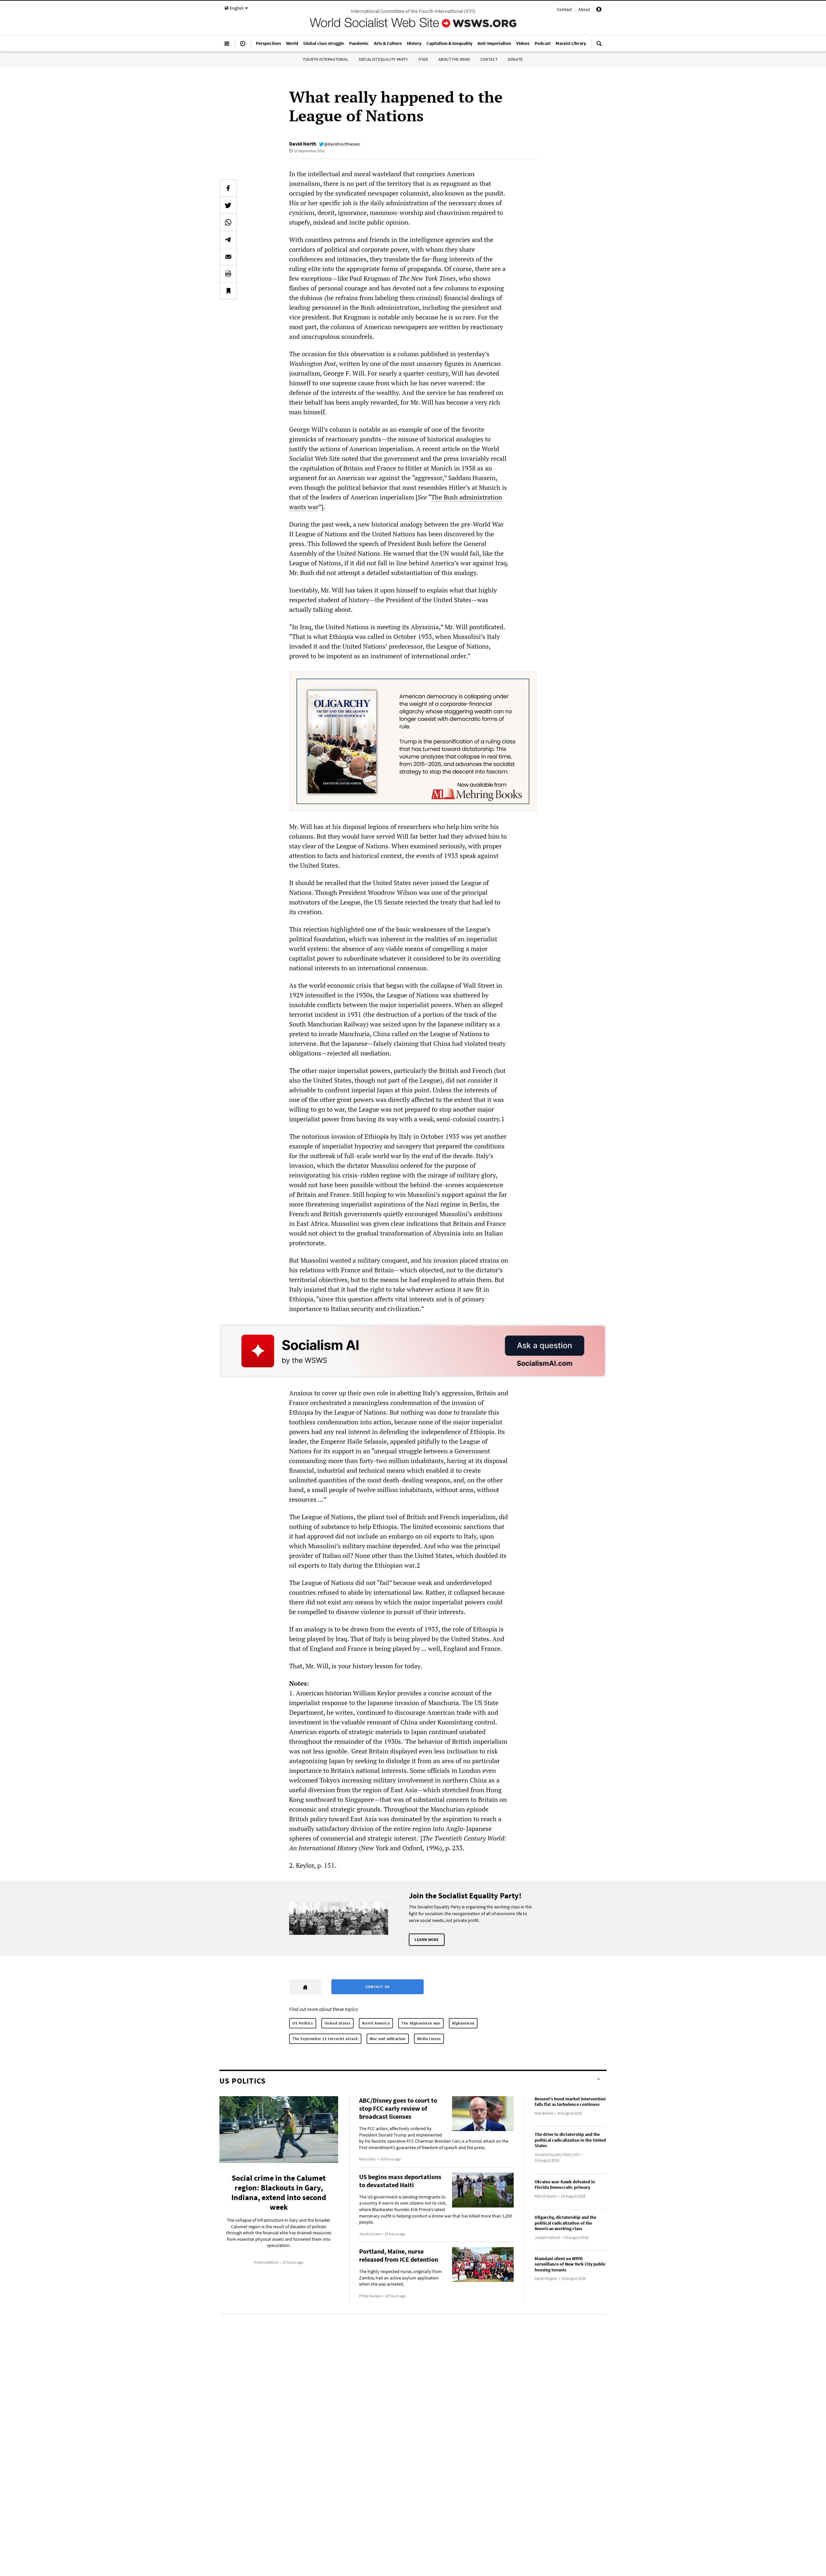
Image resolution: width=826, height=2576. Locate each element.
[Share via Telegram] (228, 239)
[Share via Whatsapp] (228, 222)
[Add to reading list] (228, 291)
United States (338, 2023)
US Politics (303, 2023)
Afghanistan (463, 2023)
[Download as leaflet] (228, 274)
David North (303, 144)
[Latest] (243, 46)
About (584, 9)
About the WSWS (454, 59)
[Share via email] (228, 257)
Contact (564, 9)
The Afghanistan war (421, 2023)
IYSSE (423, 59)
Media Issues (429, 2039)
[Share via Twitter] (228, 205)
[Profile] (599, 10)
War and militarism (388, 2039)
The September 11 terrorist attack (325, 2039)
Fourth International (326, 59)
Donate (515, 59)
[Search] (599, 46)
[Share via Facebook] (228, 188)
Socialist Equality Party (383, 59)
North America (376, 2023)
